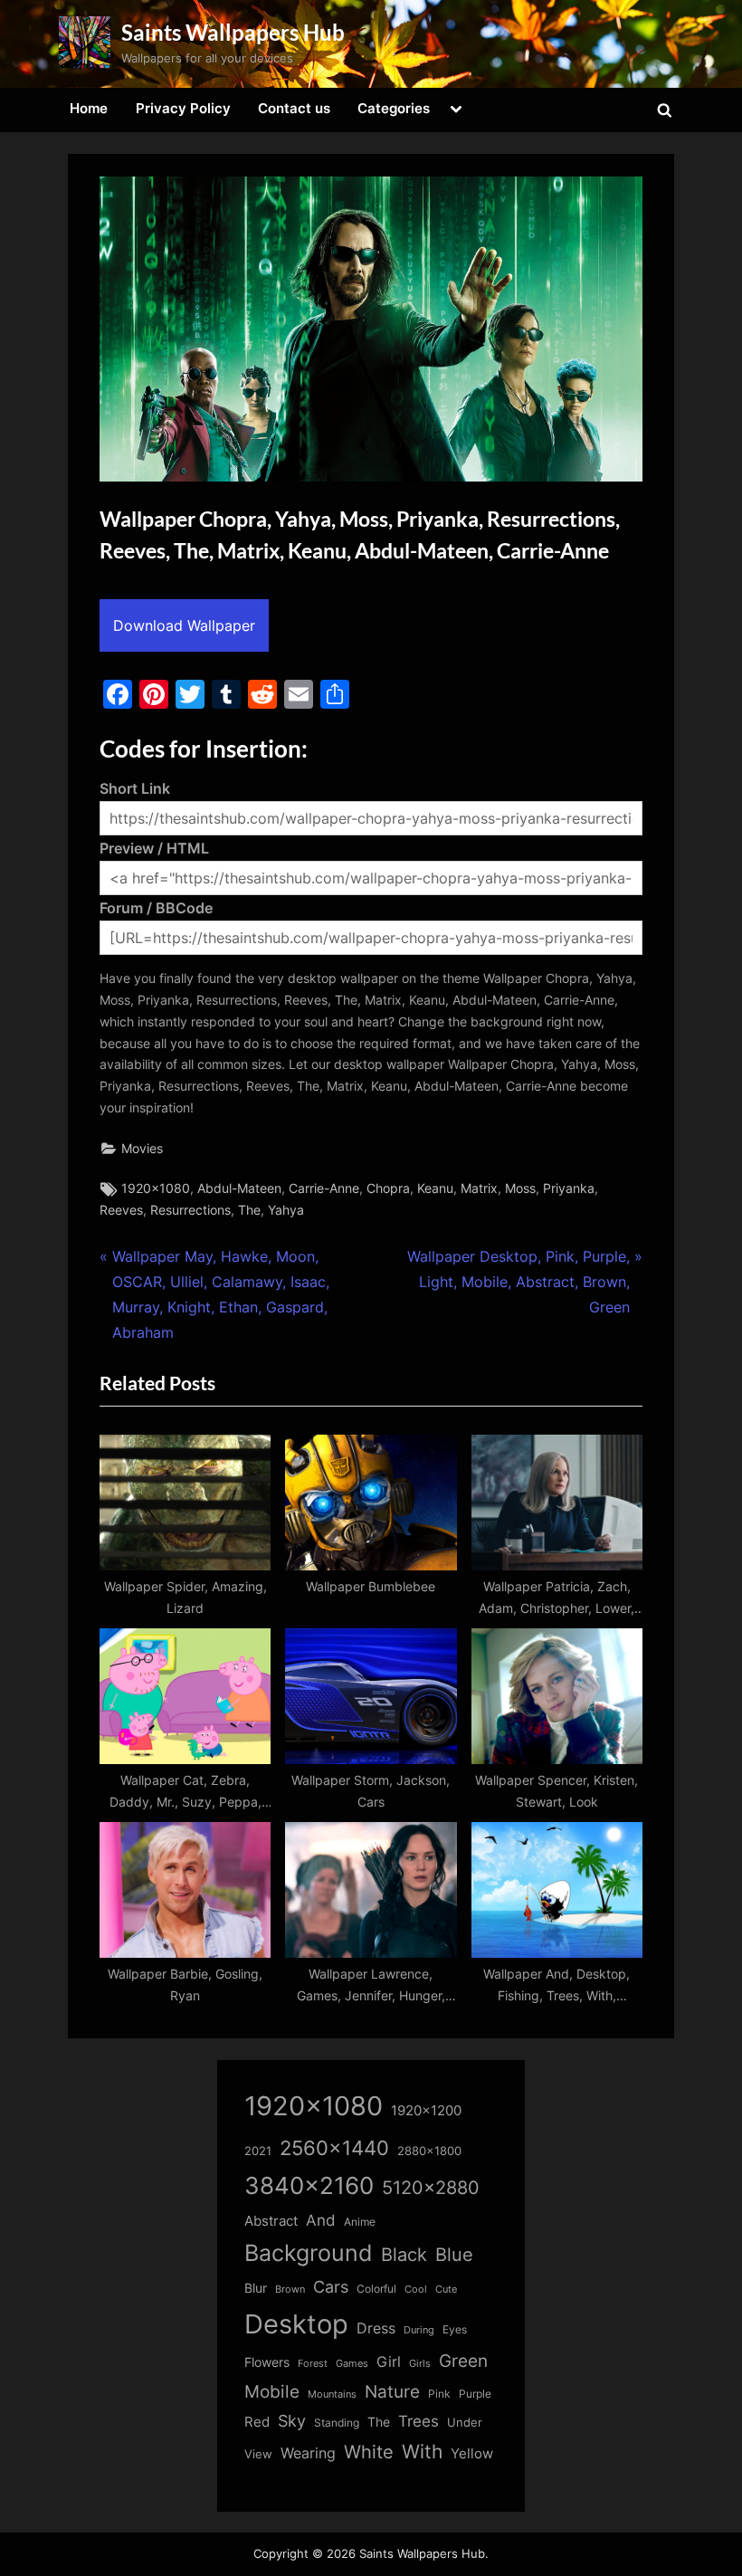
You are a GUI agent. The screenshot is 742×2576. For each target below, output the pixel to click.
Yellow (472, 2454)
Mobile (272, 2391)
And (321, 2220)
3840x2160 (309, 2185)
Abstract (271, 2221)
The (249, 1210)
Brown (290, 2289)
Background (309, 2253)
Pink (439, 2394)
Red (257, 2422)
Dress (376, 2328)
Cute (446, 2290)
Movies (142, 1149)
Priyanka (569, 1188)
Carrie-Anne (324, 1188)
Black (404, 2255)
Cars (331, 2287)
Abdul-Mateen (239, 1188)
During (419, 2330)
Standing (337, 2423)
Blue (454, 2254)
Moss (520, 1188)
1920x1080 (156, 1188)
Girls (420, 2363)
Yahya (286, 1210)
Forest (313, 2363)
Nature (392, 2392)
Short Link (135, 788)
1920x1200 (426, 2111)
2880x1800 (429, 2151)
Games (352, 2364)
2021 (258, 2151)
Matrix (479, 1188)
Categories (394, 108)
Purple (475, 2394)
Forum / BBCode (156, 908)
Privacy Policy (183, 108)
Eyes (455, 2329)
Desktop (296, 2324)
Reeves (121, 1210)
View (258, 2454)
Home (89, 108)
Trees (419, 2421)
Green (463, 2361)
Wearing (308, 2453)
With (422, 2452)
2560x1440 (334, 2147)
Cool (416, 2290)
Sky (292, 2421)
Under (465, 2422)
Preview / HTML (154, 848)
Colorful (376, 2289)
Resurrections (190, 1210)
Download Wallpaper (184, 625)
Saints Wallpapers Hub (233, 32)
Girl (389, 2362)
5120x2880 (431, 2188)
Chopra (388, 1188)
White (369, 2452)
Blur (256, 2288)
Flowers (267, 2362)
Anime (360, 2222)
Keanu (435, 1188)
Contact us (294, 108)
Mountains (332, 2395)
